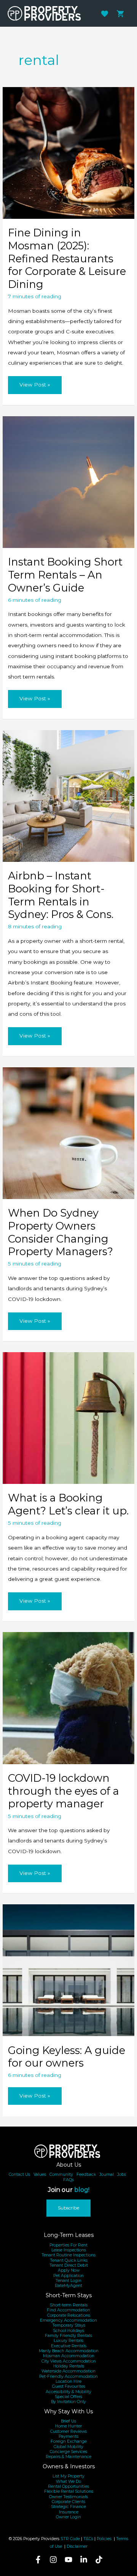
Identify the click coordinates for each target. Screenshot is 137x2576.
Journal (107, 2174)
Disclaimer (77, 2546)
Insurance (69, 2512)
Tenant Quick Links (69, 2260)
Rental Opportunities (68, 2486)
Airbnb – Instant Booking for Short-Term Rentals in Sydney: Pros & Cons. (61, 895)
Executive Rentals (69, 2346)
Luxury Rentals (68, 2341)
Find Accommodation (68, 2310)
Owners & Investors (69, 2466)
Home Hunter (68, 2426)
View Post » (35, 388)
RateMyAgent (68, 2286)
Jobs (122, 2174)
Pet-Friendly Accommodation (68, 2376)
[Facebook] (38, 2560)
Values (40, 2174)
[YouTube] (68, 2560)
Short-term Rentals (69, 2305)
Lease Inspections (69, 2250)
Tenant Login (68, 2281)
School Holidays (68, 2331)
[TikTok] (99, 2560)
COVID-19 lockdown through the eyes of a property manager (64, 1791)
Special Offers (68, 2397)
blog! (82, 2190)
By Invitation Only (68, 2402)
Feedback (86, 2174)
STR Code (70, 2539)
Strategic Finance (68, 2507)
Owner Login (68, 2517)
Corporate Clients (68, 2502)
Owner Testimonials (68, 2497)
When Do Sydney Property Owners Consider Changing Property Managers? (61, 1232)
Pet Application (68, 2276)
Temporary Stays (69, 2325)
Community (61, 2174)
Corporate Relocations (69, 2315)
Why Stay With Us (68, 2411)
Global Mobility (68, 2447)
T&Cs (88, 2539)
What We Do (68, 2481)
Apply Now (69, 2270)
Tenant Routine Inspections (68, 2255)
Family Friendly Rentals (68, 2336)
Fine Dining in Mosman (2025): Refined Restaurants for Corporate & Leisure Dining (67, 259)
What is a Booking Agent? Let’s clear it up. (68, 1504)
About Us (69, 2165)
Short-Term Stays (69, 2295)
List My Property (68, 2476)
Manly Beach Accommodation (69, 2351)
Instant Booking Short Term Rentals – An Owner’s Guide (65, 575)
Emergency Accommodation (68, 2320)
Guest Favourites (69, 2386)
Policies (104, 2539)
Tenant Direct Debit (69, 2265)
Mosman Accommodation (69, 2356)
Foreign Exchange (69, 2441)
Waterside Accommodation (68, 2371)
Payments (68, 2436)
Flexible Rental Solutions (69, 2491)
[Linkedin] (84, 2560)
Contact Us (19, 2174)
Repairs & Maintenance (68, 2457)
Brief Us (68, 2421)
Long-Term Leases (69, 2235)
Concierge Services (68, 2452)
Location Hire (68, 2381)
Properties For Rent (68, 2245)
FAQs (68, 2180)
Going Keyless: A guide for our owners (67, 2057)
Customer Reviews (68, 2431)
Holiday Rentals (69, 2366)
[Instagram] (53, 2560)
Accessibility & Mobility (68, 2392)
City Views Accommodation (69, 2361)
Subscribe (68, 2208)
